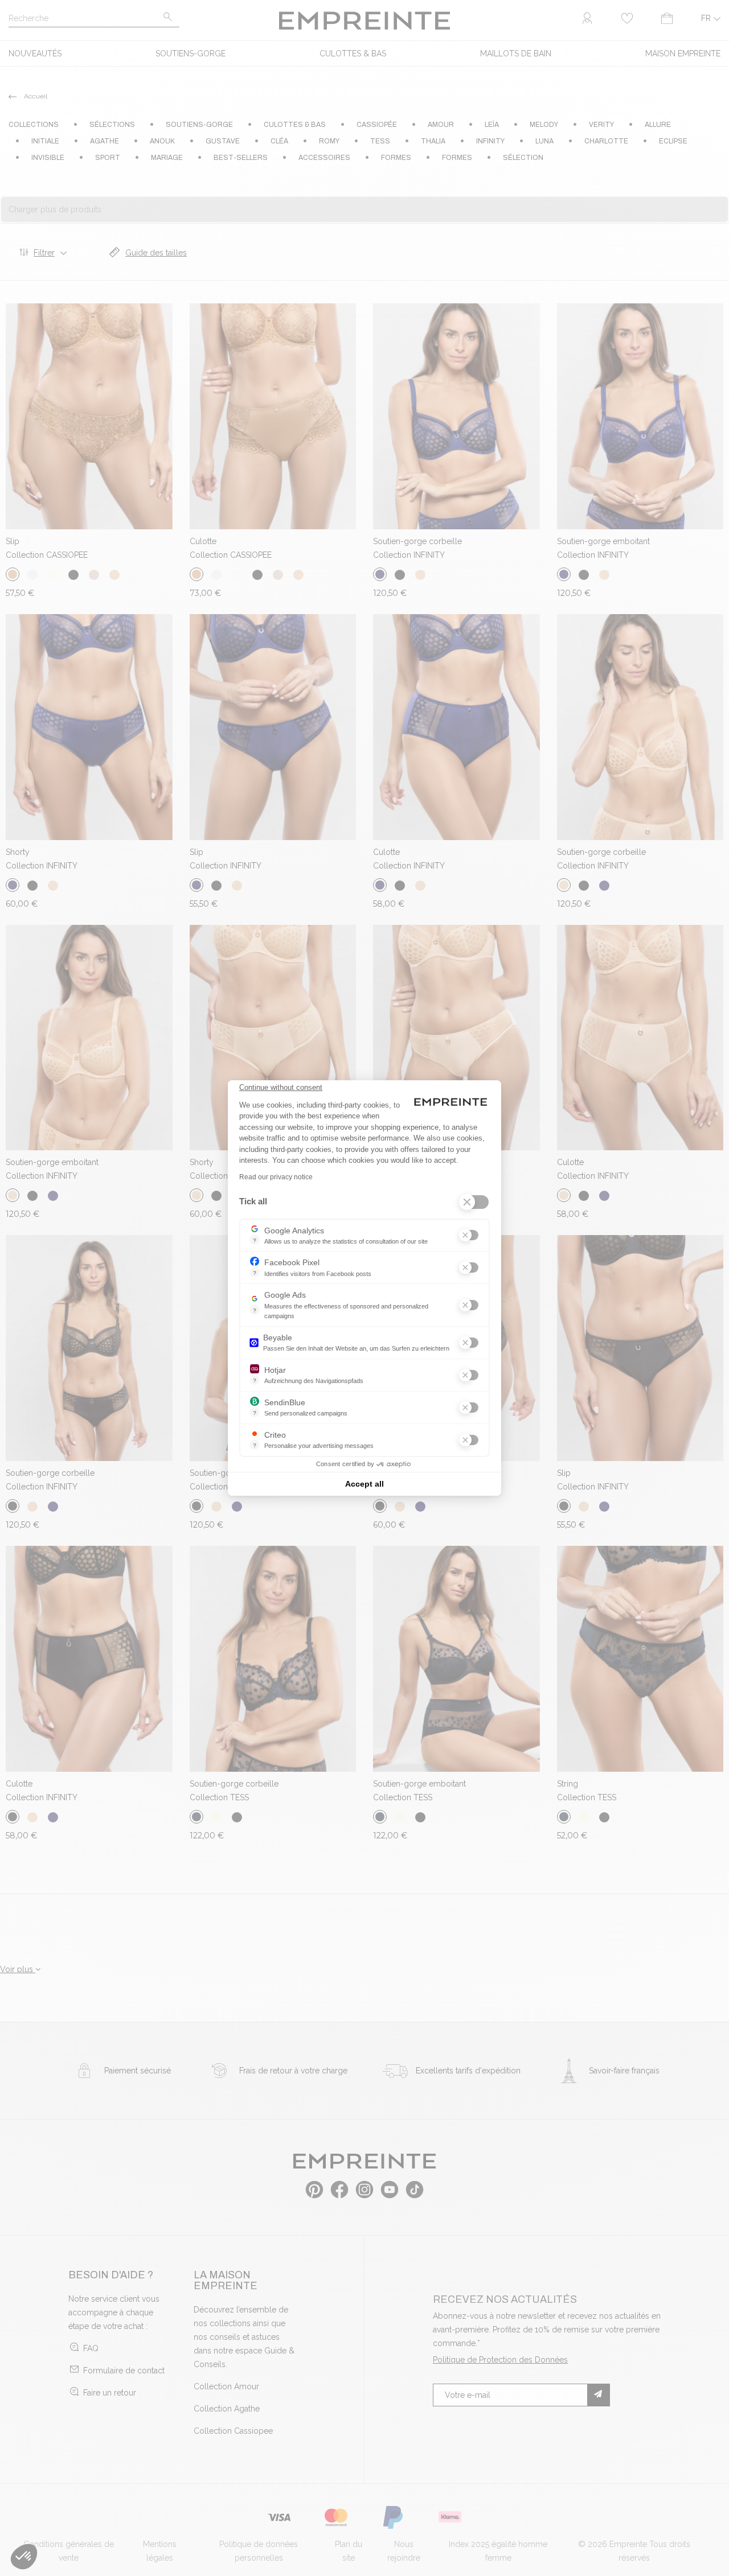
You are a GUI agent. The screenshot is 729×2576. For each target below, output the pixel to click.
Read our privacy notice (276, 1177)
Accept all (364, 1484)
